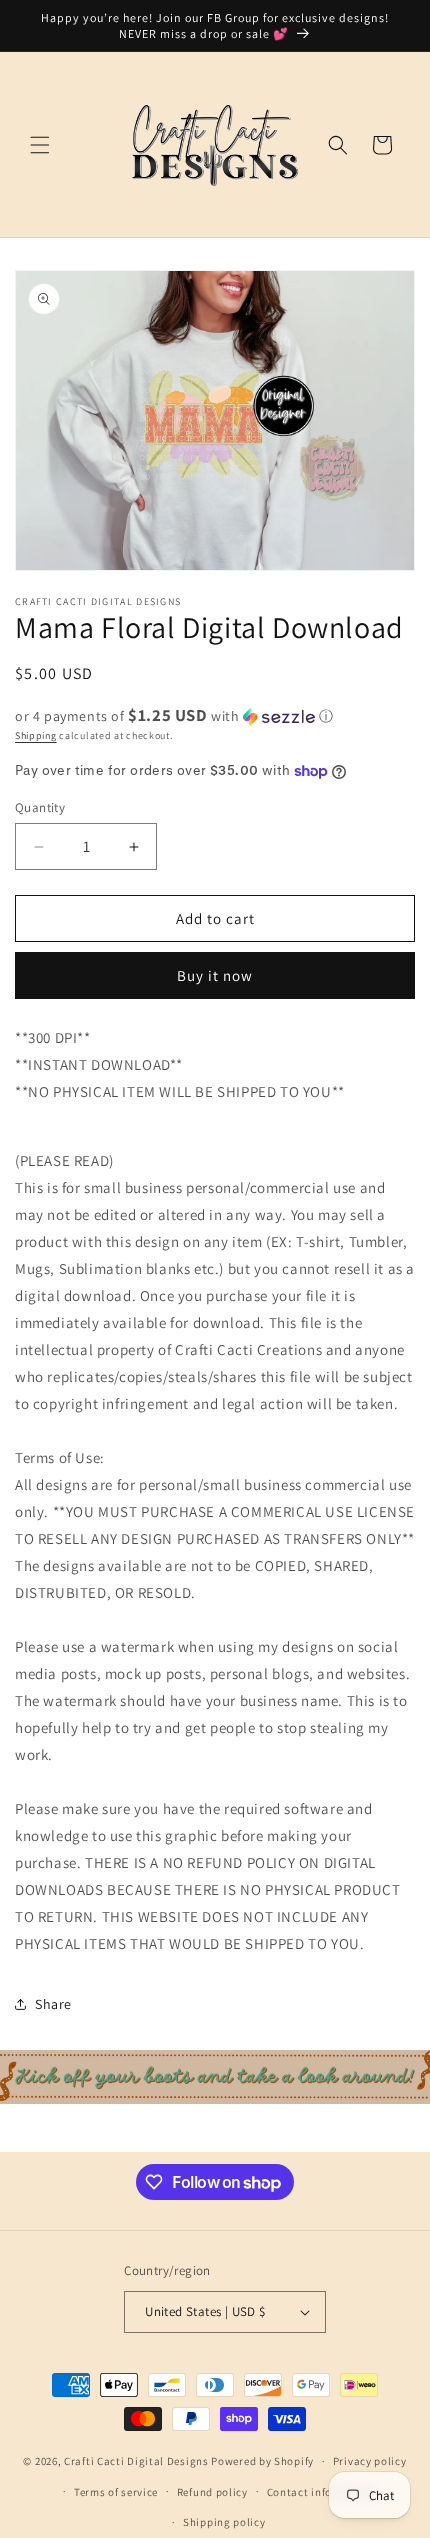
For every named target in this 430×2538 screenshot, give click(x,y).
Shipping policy (224, 2522)
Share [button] (53, 2004)
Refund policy (212, 2492)
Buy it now (215, 975)
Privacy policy (370, 2461)
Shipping (36, 735)
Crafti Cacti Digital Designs (136, 2461)
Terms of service (116, 2492)
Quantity (40, 807)
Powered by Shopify (262, 2461)
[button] (40, 145)
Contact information (321, 2492)
